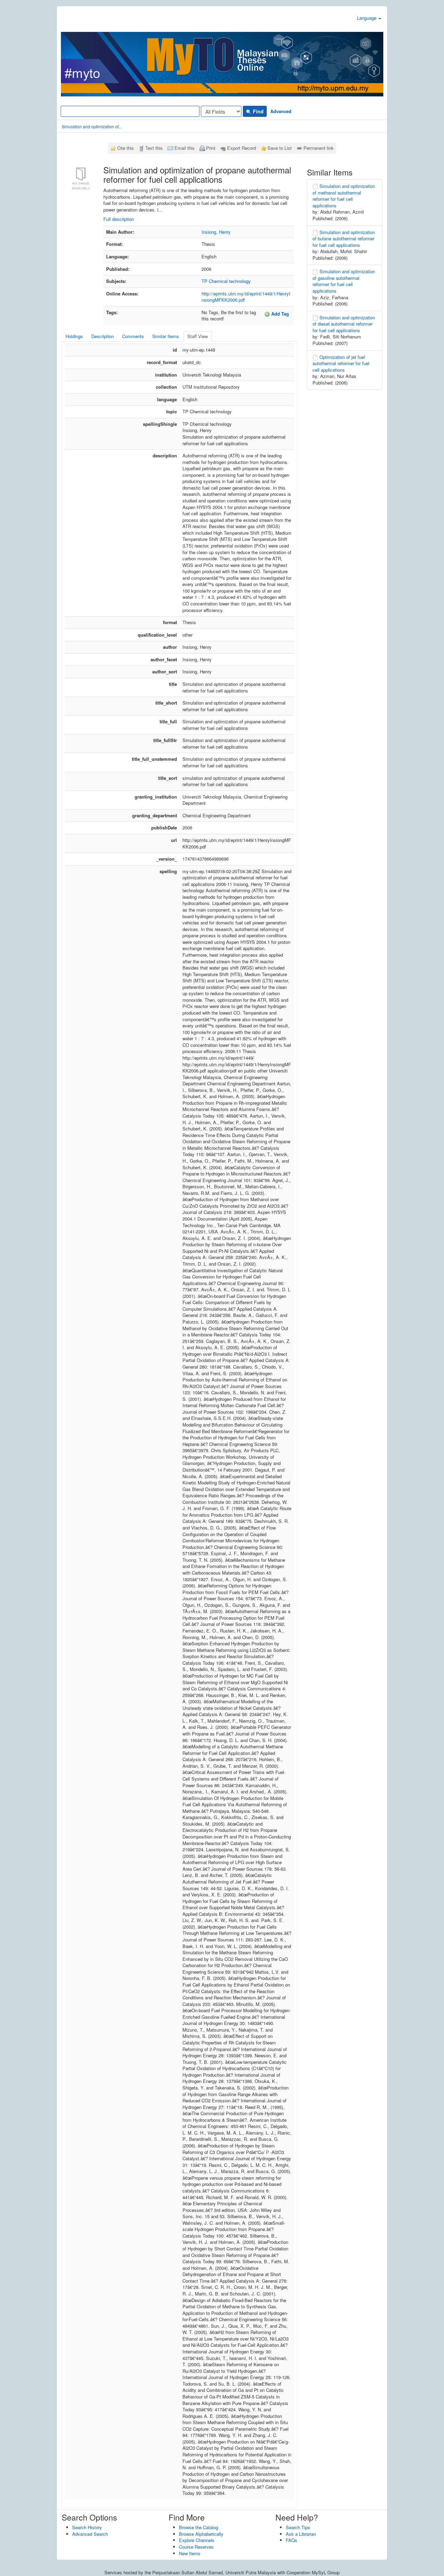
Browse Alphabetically (201, 2534)
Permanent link (319, 148)
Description (103, 336)
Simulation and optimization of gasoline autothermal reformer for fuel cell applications (344, 281)
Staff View (198, 336)
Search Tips (298, 2527)
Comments (133, 336)
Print (211, 148)
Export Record (242, 148)
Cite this (126, 148)
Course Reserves (196, 2547)
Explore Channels (197, 2540)
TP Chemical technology (226, 281)
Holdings (74, 336)
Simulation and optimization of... (92, 126)
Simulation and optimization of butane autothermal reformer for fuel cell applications (344, 239)
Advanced (281, 111)
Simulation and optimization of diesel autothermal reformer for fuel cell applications (344, 324)
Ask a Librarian (301, 2534)
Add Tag (279, 314)
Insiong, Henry (216, 232)
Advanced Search (90, 2534)
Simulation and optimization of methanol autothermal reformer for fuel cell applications (344, 196)
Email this (185, 148)
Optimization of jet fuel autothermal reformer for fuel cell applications (341, 363)
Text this (154, 148)
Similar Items (166, 336)
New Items (190, 2553)
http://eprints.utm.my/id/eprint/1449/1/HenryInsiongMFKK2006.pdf (246, 297)
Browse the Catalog (199, 2527)
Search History (87, 2527)
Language (367, 18)
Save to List (280, 148)
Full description (119, 219)
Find (258, 111)
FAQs (292, 2540)
